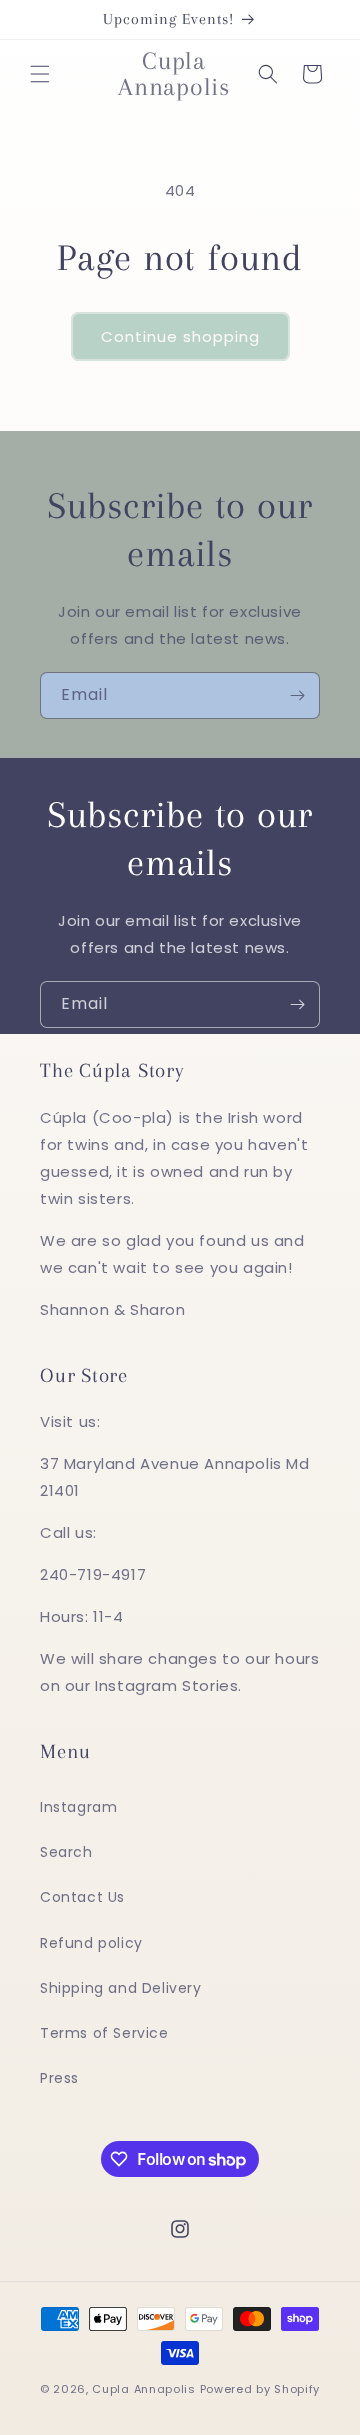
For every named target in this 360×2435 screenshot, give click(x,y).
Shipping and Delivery (121, 1988)
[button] (40, 74)
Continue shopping (180, 336)
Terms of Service (104, 2033)
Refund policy (91, 1943)
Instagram (78, 1807)
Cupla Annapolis (144, 2389)
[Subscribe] (297, 695)
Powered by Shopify (260, 2389)
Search (66, 1852)
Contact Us (82, 1897)
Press (59, 2078)
